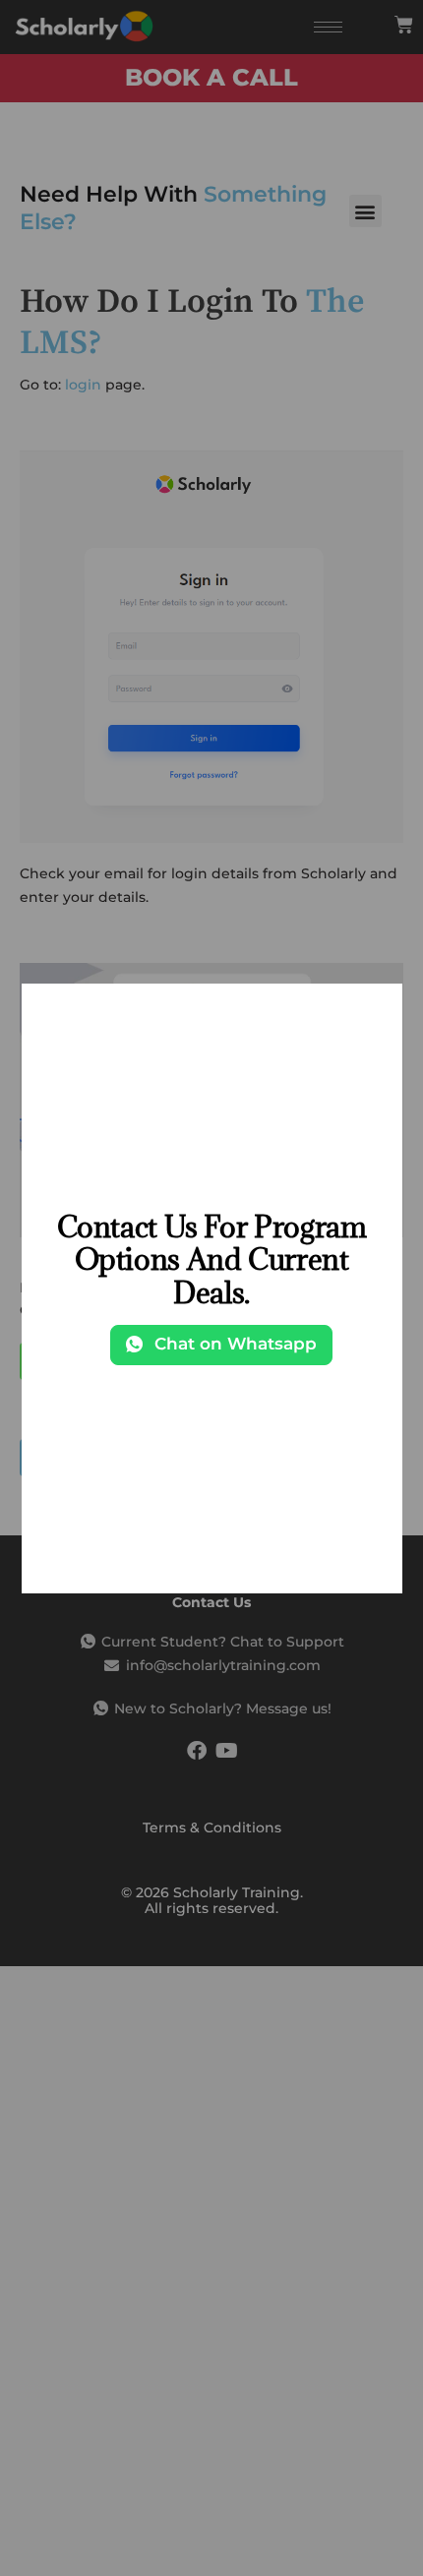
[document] (211, 1288)
